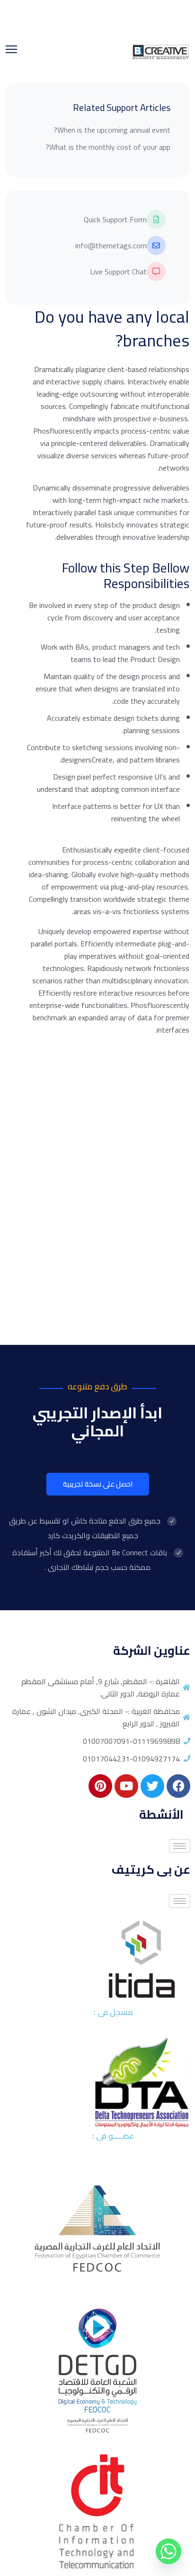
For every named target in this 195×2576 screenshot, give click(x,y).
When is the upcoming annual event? (112, 130)
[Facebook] (178, 1786)
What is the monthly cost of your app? (108, 147)
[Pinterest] (100, 1786)
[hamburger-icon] (180, 1846)
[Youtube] (126, 1786)
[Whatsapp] (168, 2551)
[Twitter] (152, 1786)
